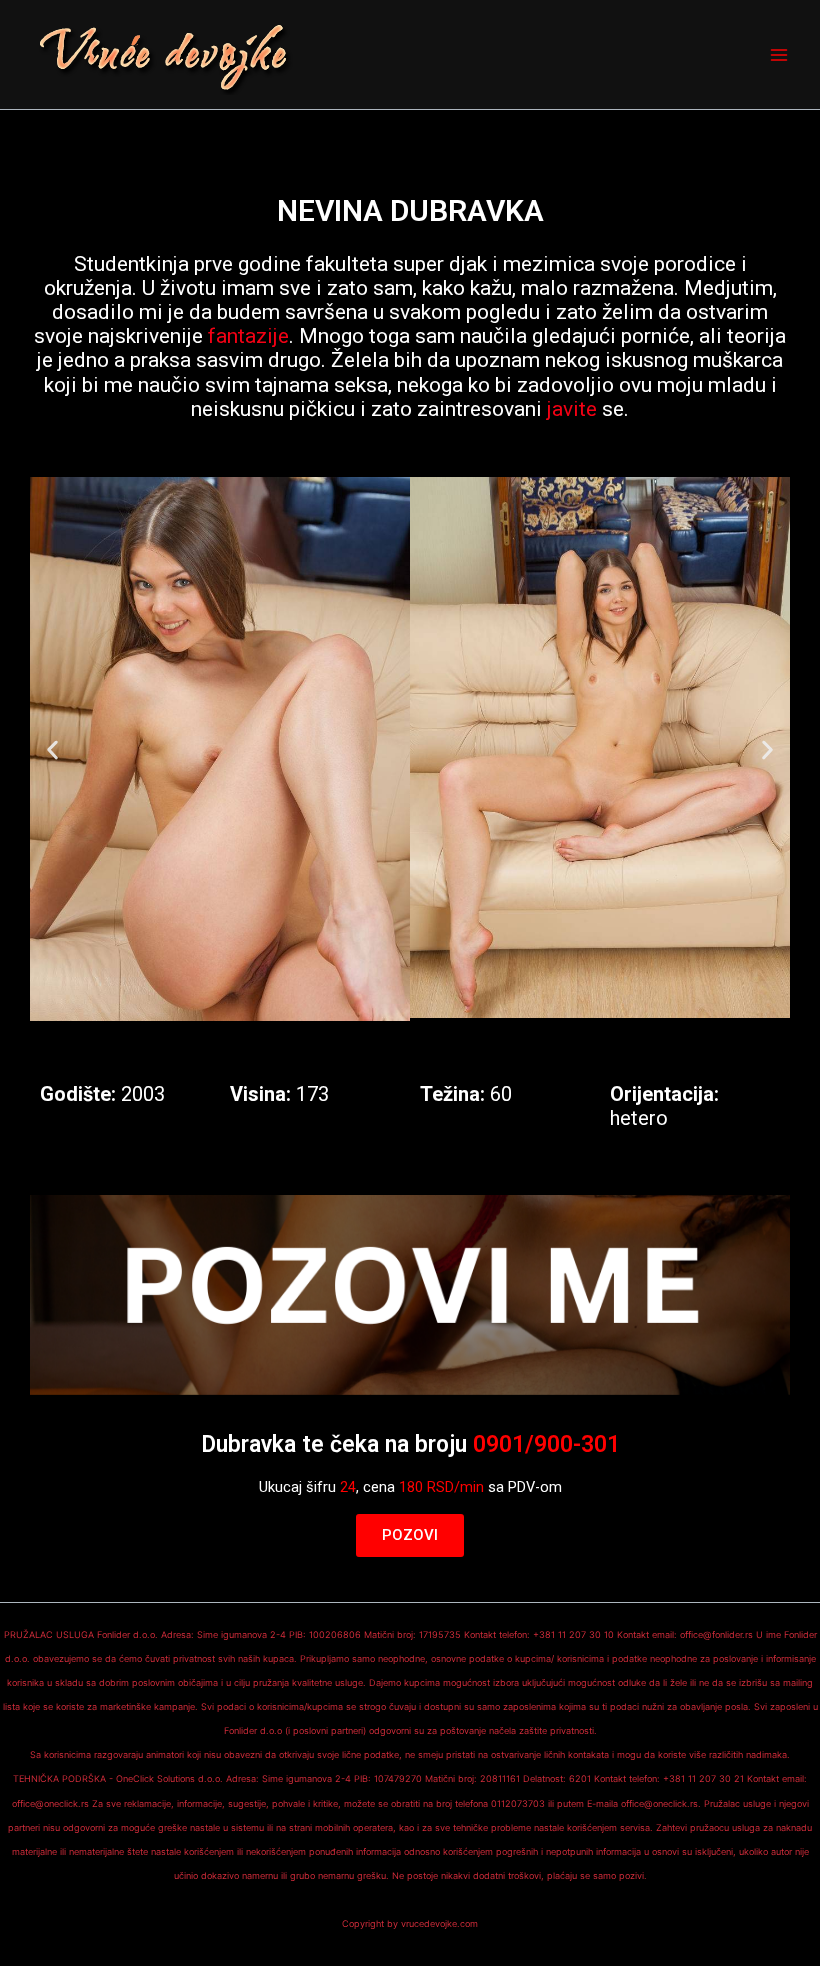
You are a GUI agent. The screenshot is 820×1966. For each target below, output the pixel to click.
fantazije (248, 336)
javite (572, 409)
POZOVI (410, 1535)
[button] (52, 749)
